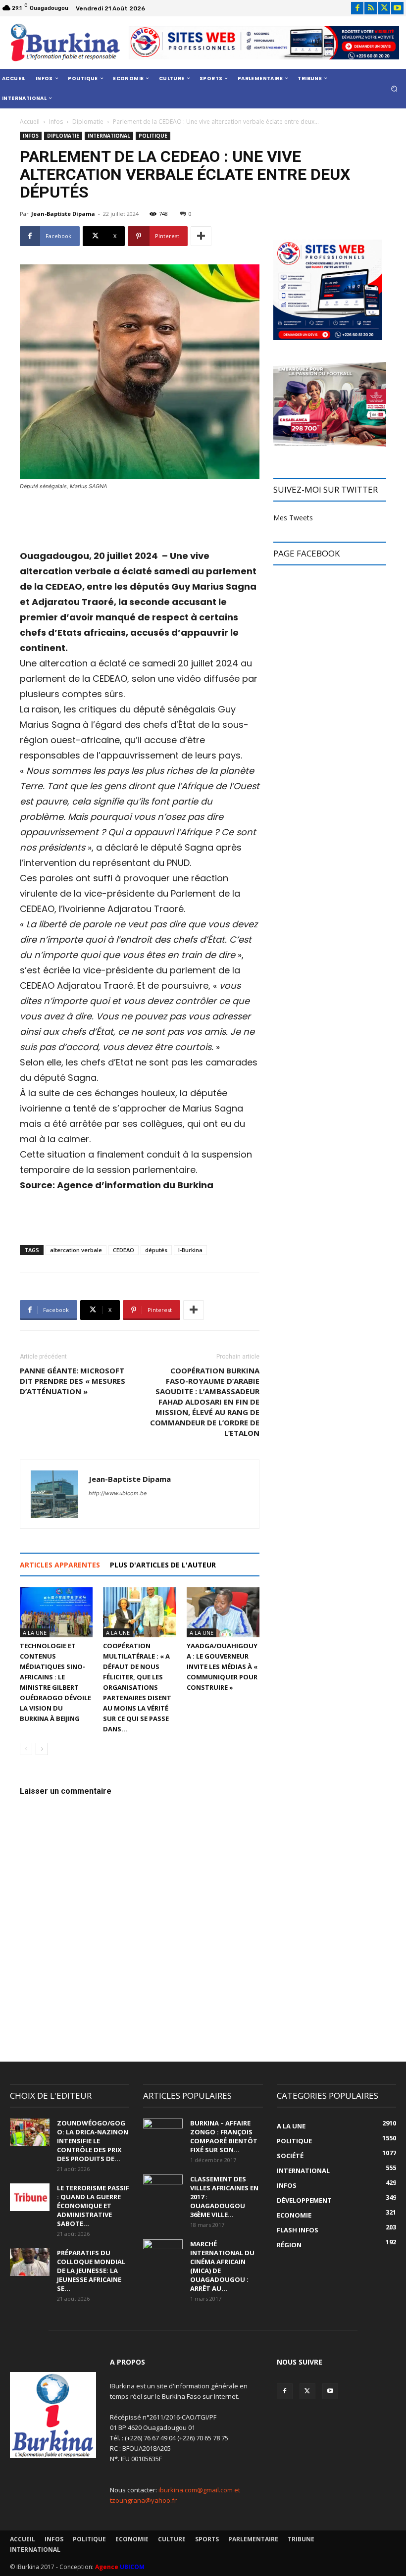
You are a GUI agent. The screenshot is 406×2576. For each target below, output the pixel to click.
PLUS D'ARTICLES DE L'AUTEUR (163, 1565)
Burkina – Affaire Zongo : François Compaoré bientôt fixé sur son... (224, 2136)
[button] (394, 88)
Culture (172, 2539)
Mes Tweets (293, 518)
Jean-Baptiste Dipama (63, 214)
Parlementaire (253, 2539)
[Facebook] (357, 8)
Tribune (301, 2539)
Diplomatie (88, 122)
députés (156, 1250)
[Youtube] (397, 8)
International (109, 136)
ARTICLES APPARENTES (60, 1565)
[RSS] (371, 8)
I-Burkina (190, 1250)
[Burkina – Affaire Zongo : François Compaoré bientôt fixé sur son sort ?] (163, 2132)
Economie (132, 2539)
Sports (207, 2539)
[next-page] (42, 1749)
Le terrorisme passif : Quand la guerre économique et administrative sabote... (93, 2206)
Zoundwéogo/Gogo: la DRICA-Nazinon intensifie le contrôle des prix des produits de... (93, 2141)
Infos (56, 122)
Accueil (30, 122)
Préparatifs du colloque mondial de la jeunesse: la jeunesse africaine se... (91, 2271)
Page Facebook (306, 553)
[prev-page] (26, 1749)
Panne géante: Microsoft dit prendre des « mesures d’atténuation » (73, 1381)
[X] (384, 8)
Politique (153, 136)
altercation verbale (76, 1250)
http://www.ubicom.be (118, 1493)
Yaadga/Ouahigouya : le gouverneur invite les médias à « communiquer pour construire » (222, 1667)
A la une (35, 1633)
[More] (201, 236)
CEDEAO (124, 1250)
